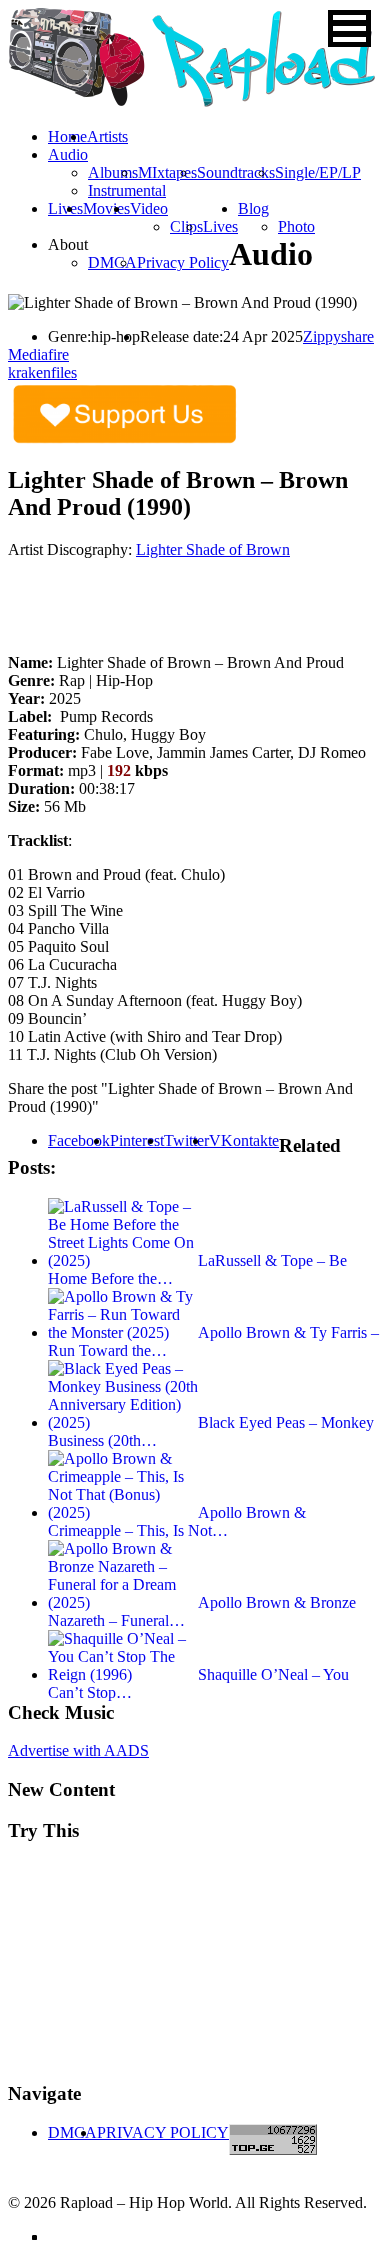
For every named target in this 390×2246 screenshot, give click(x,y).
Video (149, 208)
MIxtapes (167, 172)
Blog (253, 208)
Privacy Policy (183, 262)
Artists (107, 136)
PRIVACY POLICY (163, 2132)
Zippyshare (338, 336)
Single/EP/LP (318, 172)
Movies (106, 208)
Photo (296, 226)
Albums (113, 172)
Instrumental (127, 190)
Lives (220, 226)
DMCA (112, 262)
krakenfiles (42, 372)
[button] (349, 28)
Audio (68, 154)
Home (67, 136)
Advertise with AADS (78, 1750)
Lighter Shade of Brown (213, 549)
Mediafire (38, 354)
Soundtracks (236, 172)
